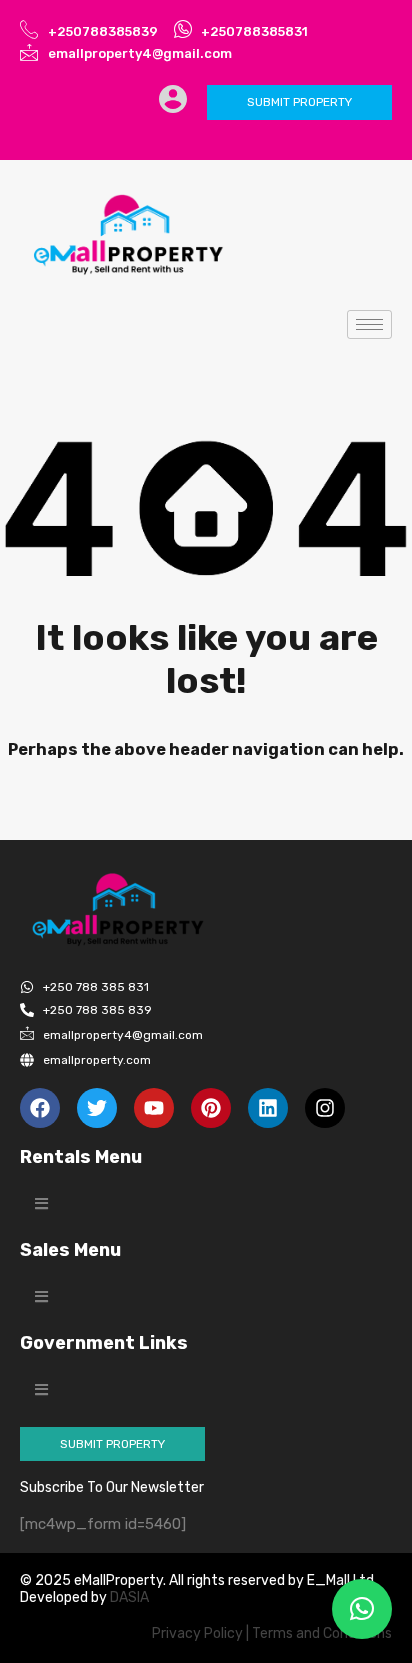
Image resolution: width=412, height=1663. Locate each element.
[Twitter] (97, 1108)
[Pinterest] (211, 1108)
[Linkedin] (268, 1108)
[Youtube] (154, 1108)
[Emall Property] (130, 235)
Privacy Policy (197, 1633)
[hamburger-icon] (369, 324)
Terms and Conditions (322, 1633)
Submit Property (299, 102)
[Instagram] (325, 1108)
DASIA (131, 1597)
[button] (41, 1203)
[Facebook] (40, 1108)
